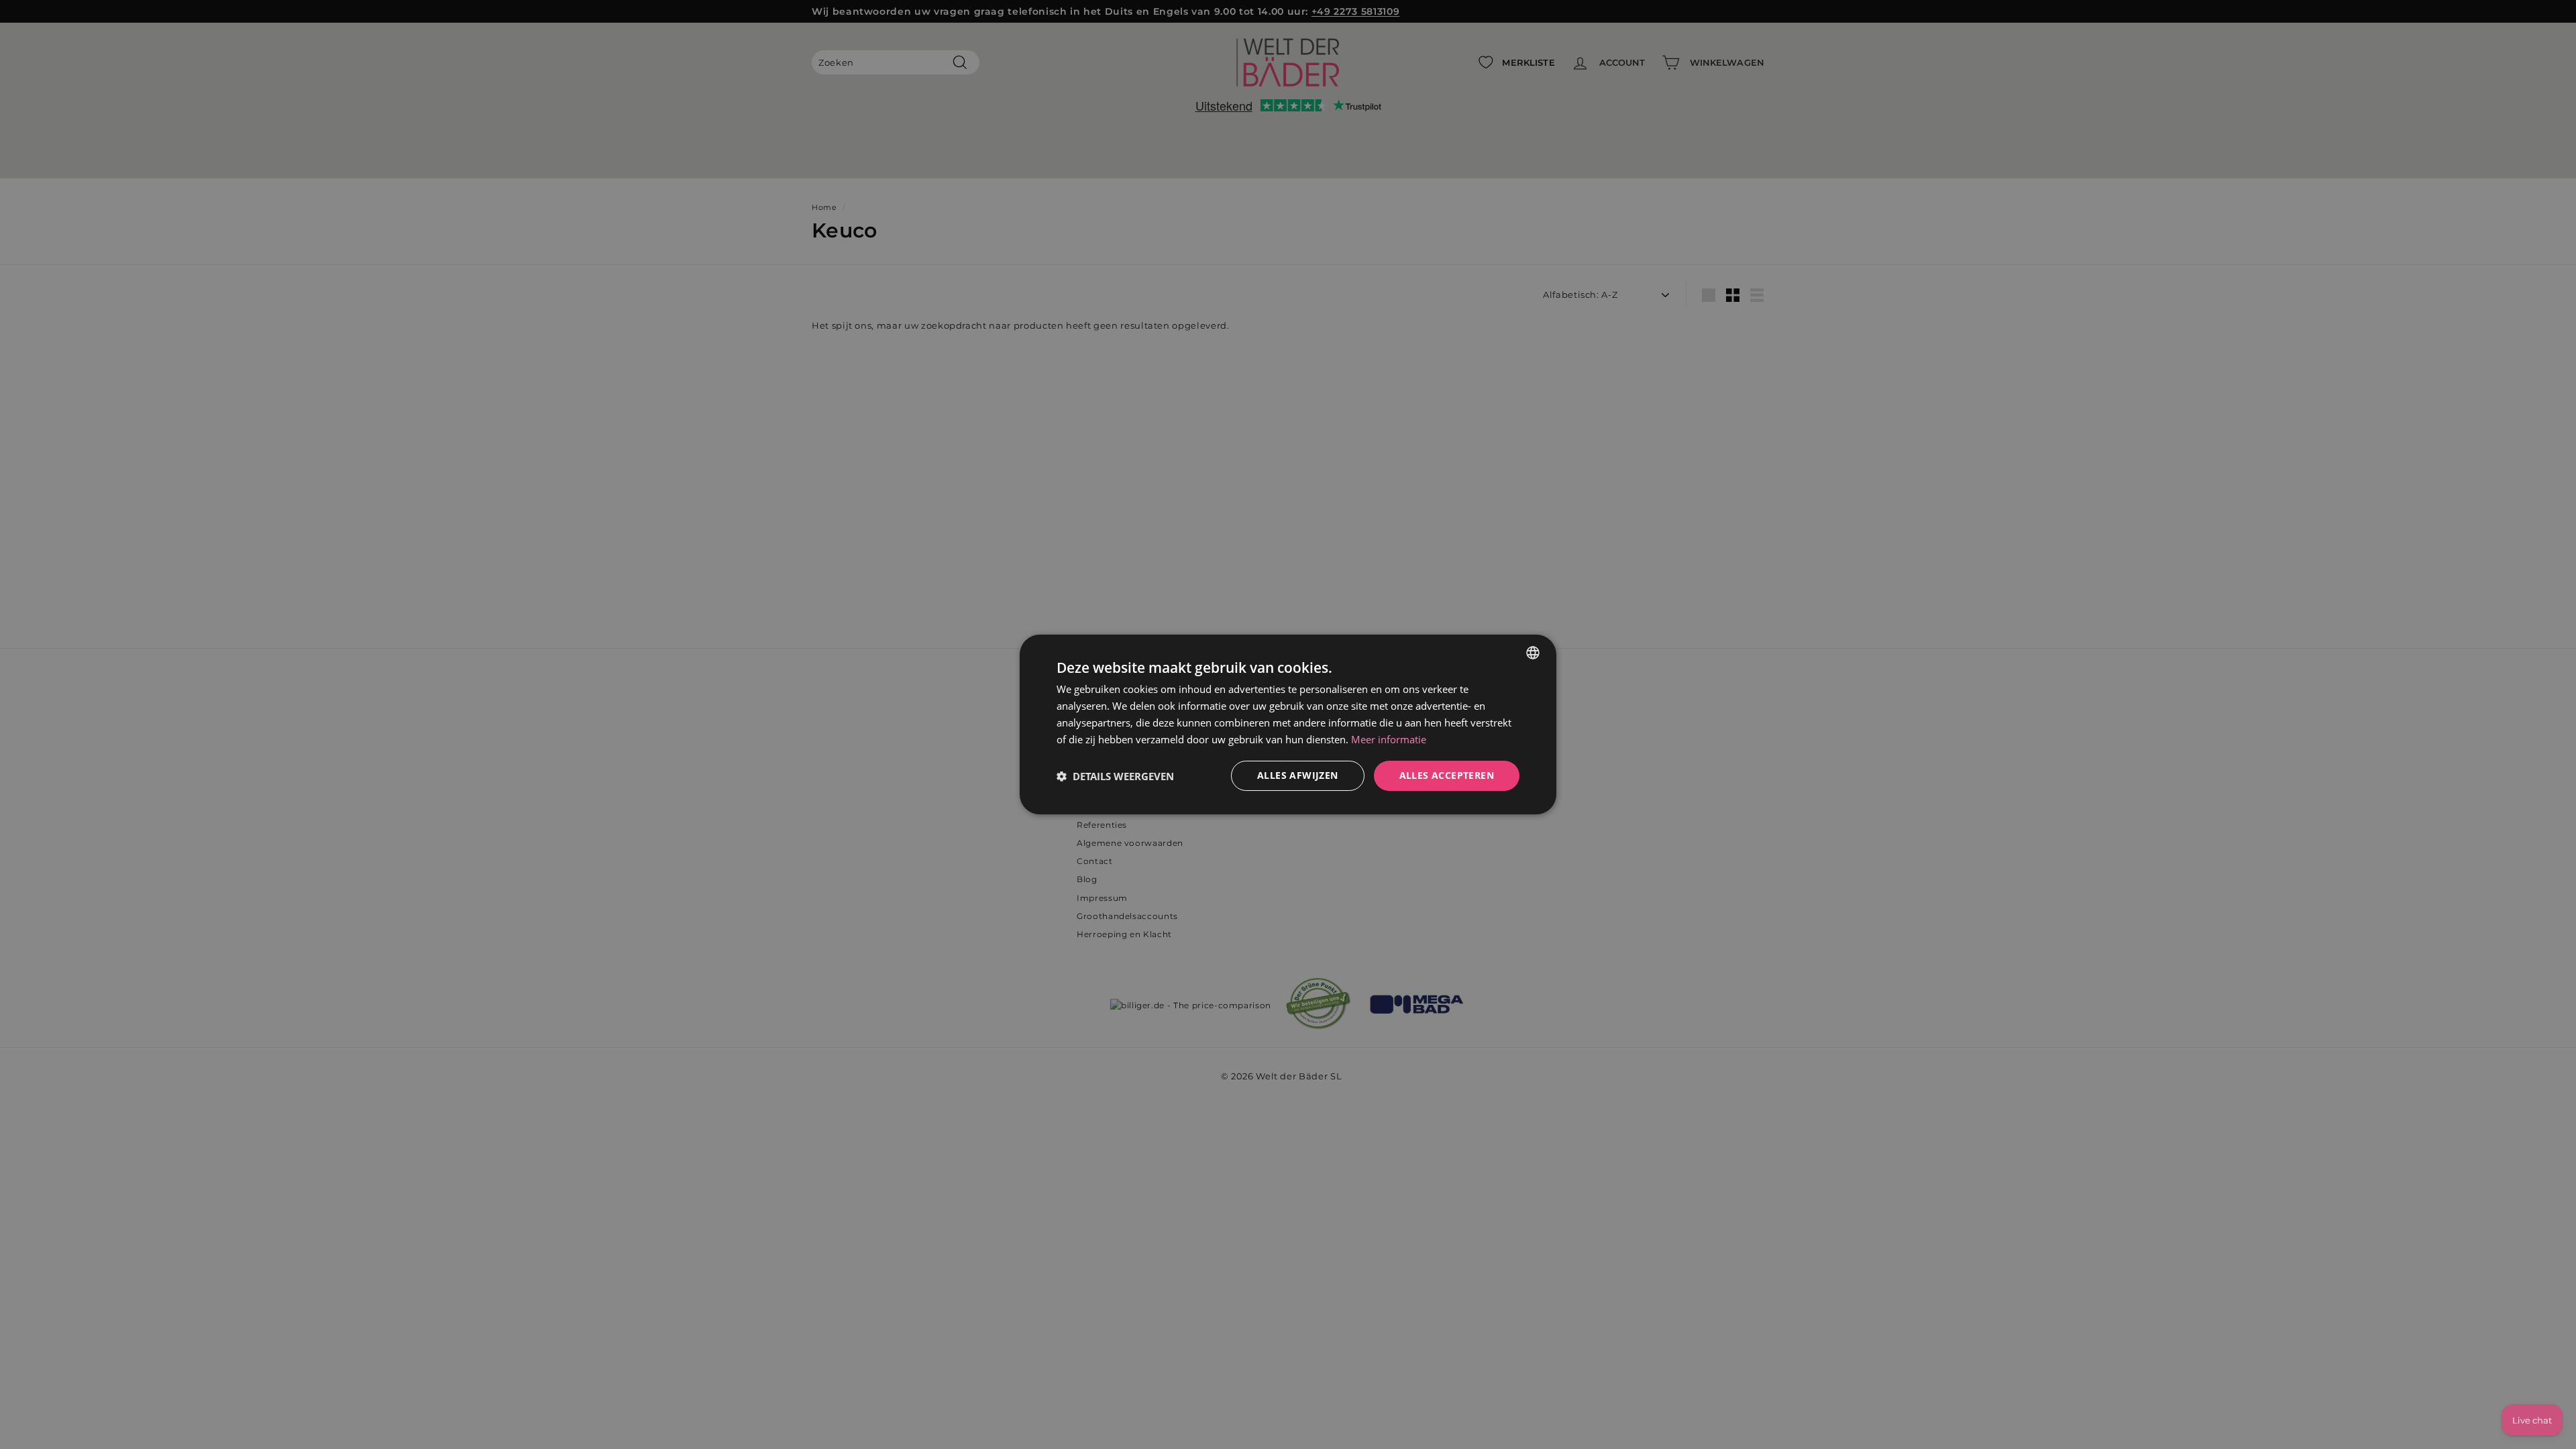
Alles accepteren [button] (1447, 775)
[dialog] (1288, 724)
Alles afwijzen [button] (1298, 775)
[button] (1115, 776)
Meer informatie (1389, 739)
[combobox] (1533, 653)
